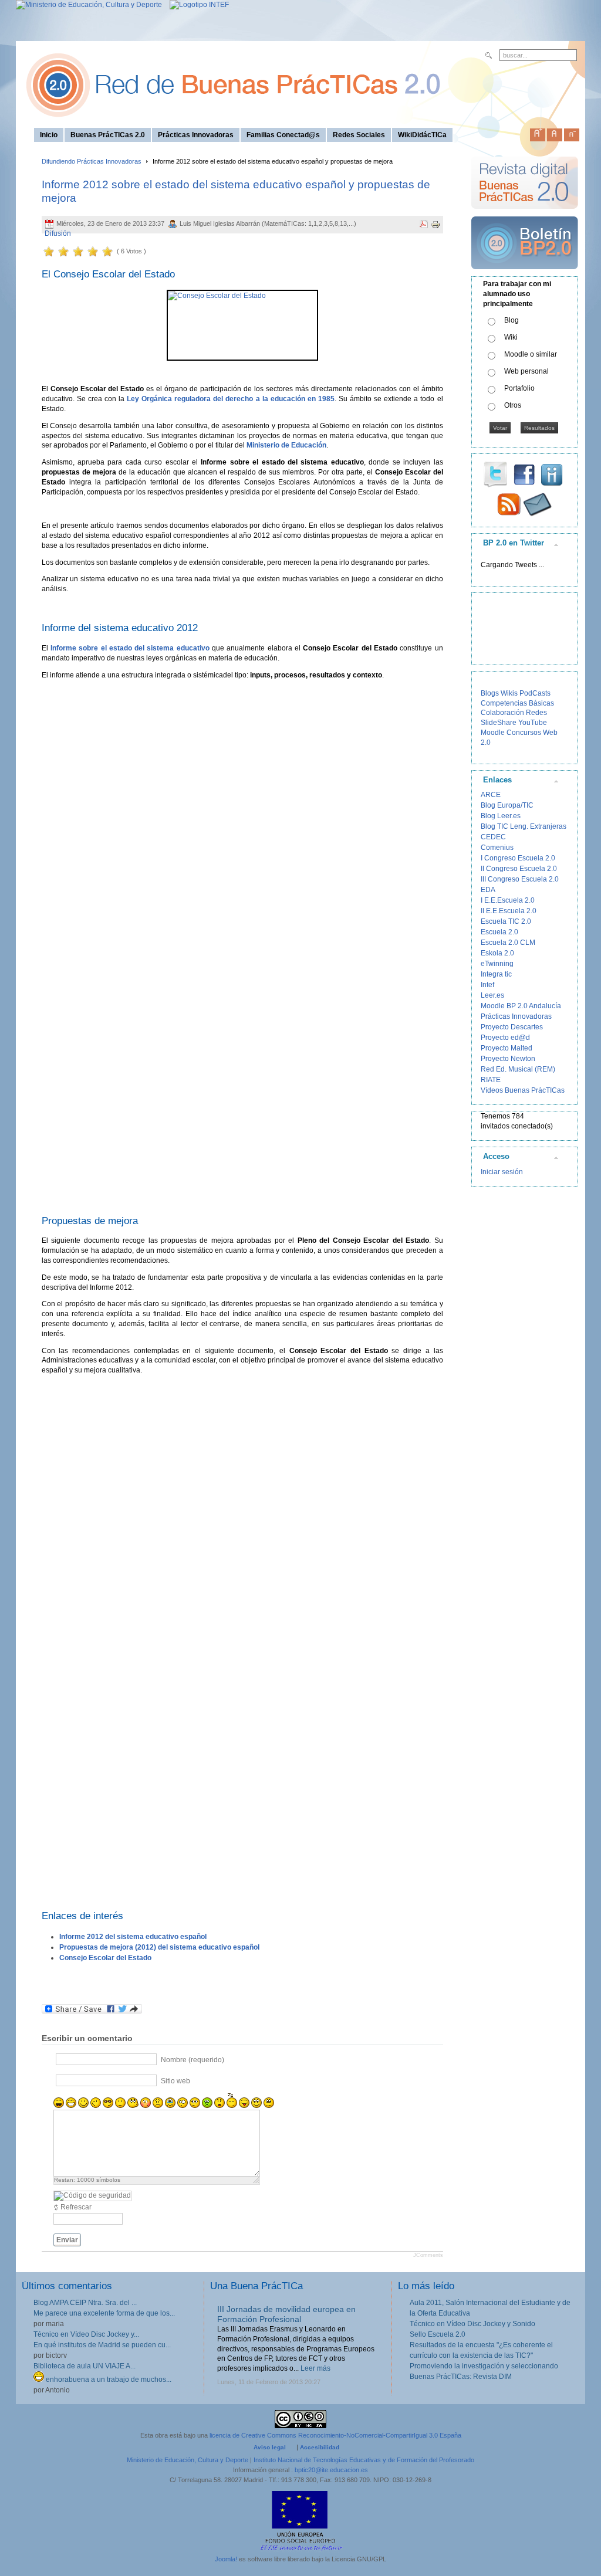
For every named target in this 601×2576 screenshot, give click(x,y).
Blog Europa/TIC (507, 805)
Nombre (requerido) (193, 2060)
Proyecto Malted (507, 1048)
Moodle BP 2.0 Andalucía (521, 1006)
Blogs (490, 693)
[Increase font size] (538, 133)
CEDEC (493, 837)
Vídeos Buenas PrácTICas (523, 1090)
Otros (513, 405)
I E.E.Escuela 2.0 (508, 900)
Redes (536, 713)
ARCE (491, 795)
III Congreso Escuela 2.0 (520, 879)
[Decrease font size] (572, 133)
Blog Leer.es (501, 816)
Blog (511, 320)
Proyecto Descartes (512, 1027)
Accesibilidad (320, 2447)
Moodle (493, 733)
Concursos (524, 733)
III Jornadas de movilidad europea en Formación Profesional (286, 2314)
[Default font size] (555, 133)
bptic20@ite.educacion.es (331, 2470)
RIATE (491, 1080)
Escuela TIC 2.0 (506, 921)
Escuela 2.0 (499, 932)
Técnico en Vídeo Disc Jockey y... (86, 2334)
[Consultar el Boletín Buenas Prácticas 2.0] (525, 274)
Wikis (509, 693)
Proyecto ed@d (505, 1038)
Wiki (511, 337)
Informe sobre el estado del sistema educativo (130, 648)
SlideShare (499, 723)
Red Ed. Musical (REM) (518, 1069)
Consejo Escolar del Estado (105, 1958)
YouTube (533, 723)
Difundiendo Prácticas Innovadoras (92, 161)
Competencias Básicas (517, 703)
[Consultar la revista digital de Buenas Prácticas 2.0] (525, 214)
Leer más (315, 2368)
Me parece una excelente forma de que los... (104, 2313)
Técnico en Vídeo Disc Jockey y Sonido (472, 2324)
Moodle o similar (531, 354)
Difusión (58, 233)
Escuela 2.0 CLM (508, 943)
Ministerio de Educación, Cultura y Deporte (188, 2460)
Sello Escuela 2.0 (438, 2334)
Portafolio (519, 388)
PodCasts (535, 693)
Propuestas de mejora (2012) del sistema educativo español (159, 1947)
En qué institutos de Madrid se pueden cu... (102, 2345)
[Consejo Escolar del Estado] (242, 325)
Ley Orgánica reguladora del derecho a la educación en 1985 (231, 399)
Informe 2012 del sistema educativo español (133, 1937)
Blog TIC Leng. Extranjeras (524, 826)
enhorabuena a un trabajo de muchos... (108, 2380)
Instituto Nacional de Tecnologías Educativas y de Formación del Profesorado (364, 2460)
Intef (487, 985)
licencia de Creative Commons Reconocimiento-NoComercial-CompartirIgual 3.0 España (335, 2435)
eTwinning (497, 964)
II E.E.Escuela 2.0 (509, 911)
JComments (428, 2255)
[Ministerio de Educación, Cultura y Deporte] (89, 5)
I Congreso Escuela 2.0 (518, 858)
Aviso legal (270, 2447)
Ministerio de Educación (286, 445)
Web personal (526, 371)
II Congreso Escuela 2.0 (519, 869)
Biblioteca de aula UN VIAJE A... (85, 2366)
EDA (488, 890)
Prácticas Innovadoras (516, 1016)
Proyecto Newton (508, 1059)
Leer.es (492, 995)
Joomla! (226, 2559)
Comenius (497, 848)
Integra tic (496, 974)
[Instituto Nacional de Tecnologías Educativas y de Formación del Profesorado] (196, 5)
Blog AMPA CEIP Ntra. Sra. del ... (85, 2303)
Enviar (67, 2240)
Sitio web (175, 2081)
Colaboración (502, 713)
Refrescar (76, 2207)
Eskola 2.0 (497, 953)
